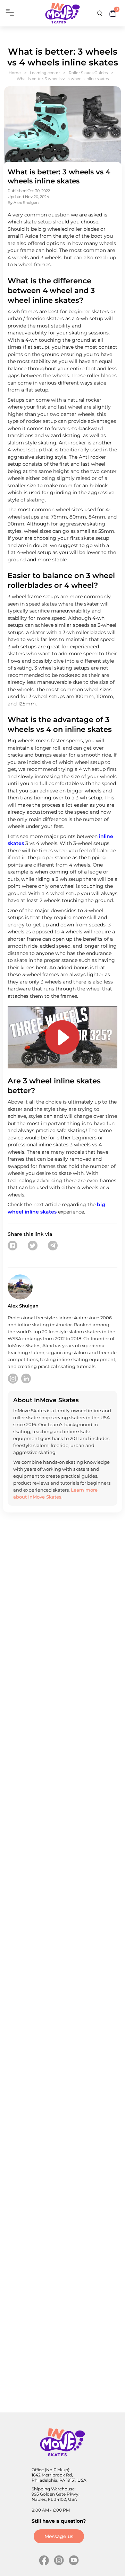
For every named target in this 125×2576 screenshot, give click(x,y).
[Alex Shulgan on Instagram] (13, 1378)
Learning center (45, 73)
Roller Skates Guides (88, 73)
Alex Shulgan (26, 203)
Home (15, 73)
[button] (12, 1246)
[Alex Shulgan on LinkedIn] (26, 1378)
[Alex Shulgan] (20, 1287)
